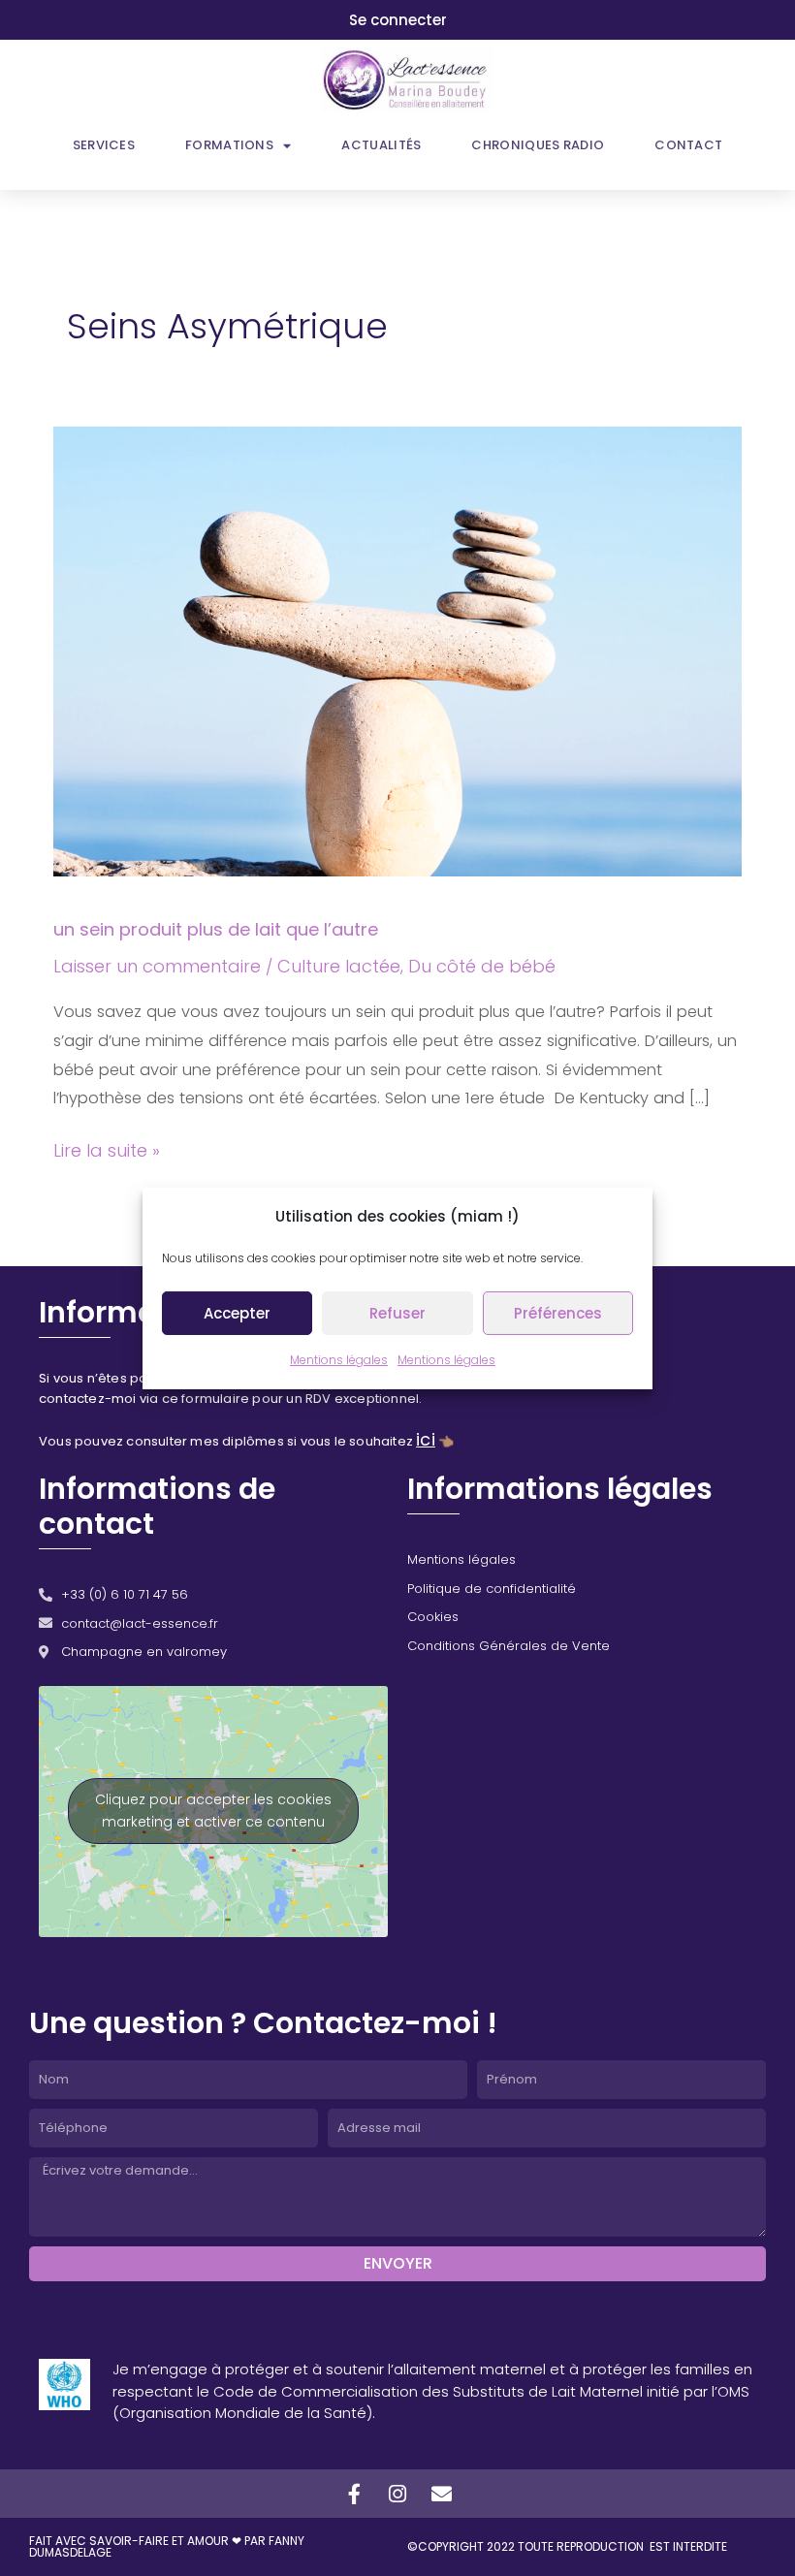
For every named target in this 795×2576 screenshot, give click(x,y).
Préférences (558, 1313)
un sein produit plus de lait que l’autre (216, 929)
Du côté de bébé (482, 966)
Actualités (381, 145)
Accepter (237, 1313)
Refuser (397, 1313)
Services (104, 145)
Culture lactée (339, 966)
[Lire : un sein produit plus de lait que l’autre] (397, 650)
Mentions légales (339, 1360)
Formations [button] (229, 145)
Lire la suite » (107, 1149)
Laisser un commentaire (157, 966)
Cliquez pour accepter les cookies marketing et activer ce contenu (213, 1811)
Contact (688, 145)
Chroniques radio (538, 145)
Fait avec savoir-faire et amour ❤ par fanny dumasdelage (167, 2546)
